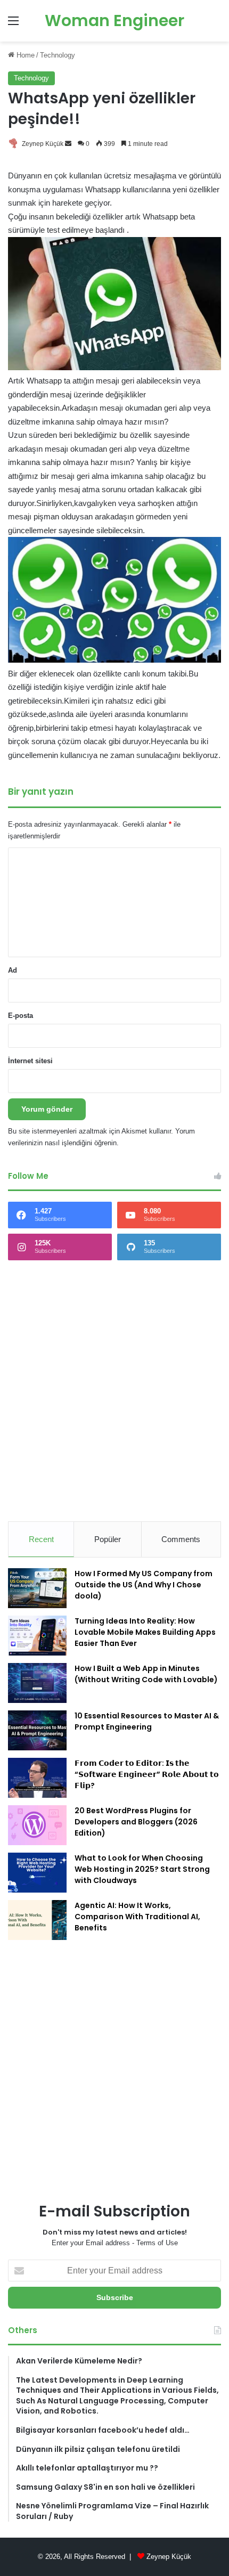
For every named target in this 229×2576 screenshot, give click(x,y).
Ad (13, 970)
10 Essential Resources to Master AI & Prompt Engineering (147, 1721)
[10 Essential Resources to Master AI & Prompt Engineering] (37, 1730)
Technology (58, 55)
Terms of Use (157, 2243)
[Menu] (13, 25)
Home (24, 55)
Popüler (108, 1539)
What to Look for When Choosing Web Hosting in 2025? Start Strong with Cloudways (142, 1869)
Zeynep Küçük (43, 144)
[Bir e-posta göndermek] (68, 144)
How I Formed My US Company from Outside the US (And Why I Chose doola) (144, 1585)
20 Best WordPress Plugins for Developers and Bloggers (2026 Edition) (136, 1822)
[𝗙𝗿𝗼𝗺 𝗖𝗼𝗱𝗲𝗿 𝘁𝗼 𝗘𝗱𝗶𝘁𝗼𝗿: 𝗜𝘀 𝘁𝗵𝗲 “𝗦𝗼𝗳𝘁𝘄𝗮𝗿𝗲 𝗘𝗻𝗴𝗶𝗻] (37, 1778)
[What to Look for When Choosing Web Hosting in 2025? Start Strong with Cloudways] (37, 1873)
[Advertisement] (114, 1391)
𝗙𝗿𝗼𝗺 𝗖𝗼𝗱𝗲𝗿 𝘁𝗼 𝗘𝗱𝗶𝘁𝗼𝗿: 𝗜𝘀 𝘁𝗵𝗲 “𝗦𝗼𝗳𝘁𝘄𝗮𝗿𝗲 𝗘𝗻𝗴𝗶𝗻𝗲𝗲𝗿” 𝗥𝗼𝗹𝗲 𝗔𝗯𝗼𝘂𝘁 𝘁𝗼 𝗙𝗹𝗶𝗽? (147, 1774)
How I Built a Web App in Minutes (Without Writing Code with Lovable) (146, 1674)
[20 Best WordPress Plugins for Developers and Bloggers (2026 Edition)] (37, 1825)
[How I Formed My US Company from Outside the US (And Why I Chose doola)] (37, 1588)
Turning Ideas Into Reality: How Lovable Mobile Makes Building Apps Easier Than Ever (145, 1632)
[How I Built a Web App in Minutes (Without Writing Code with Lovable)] (37, 1683)
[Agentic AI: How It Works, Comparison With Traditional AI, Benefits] (37, 1920)
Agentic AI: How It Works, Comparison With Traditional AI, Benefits (137, 1917)
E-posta (21, 1016)
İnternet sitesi (30, 1061)
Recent (41, 1539)
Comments (181, 1539)
